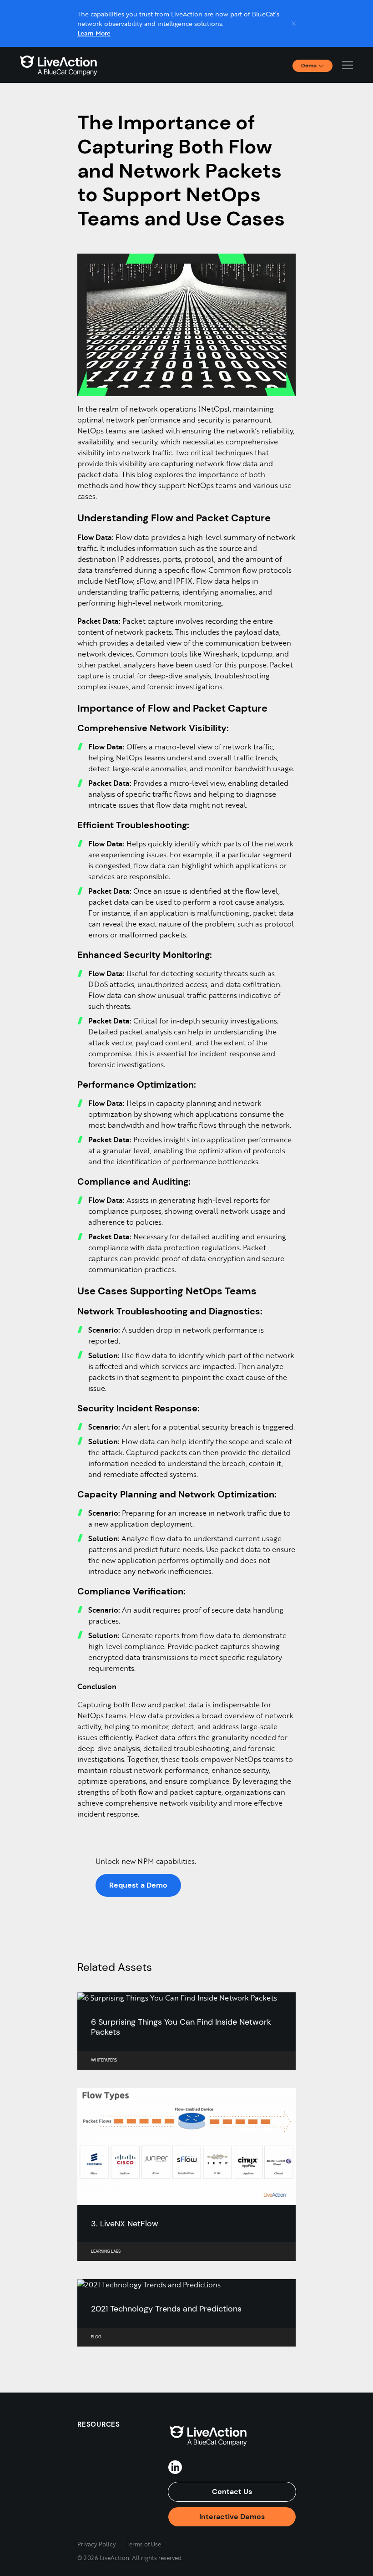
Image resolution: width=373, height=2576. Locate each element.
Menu (348, 65)
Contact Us (232, 2492)
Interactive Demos (232, 2517)
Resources (99, 2424)
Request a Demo (138, 1885)
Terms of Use (144, 2544)
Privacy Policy (97, 2544)
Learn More (94, 33)
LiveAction (59, 65)
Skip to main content (40, 10)
